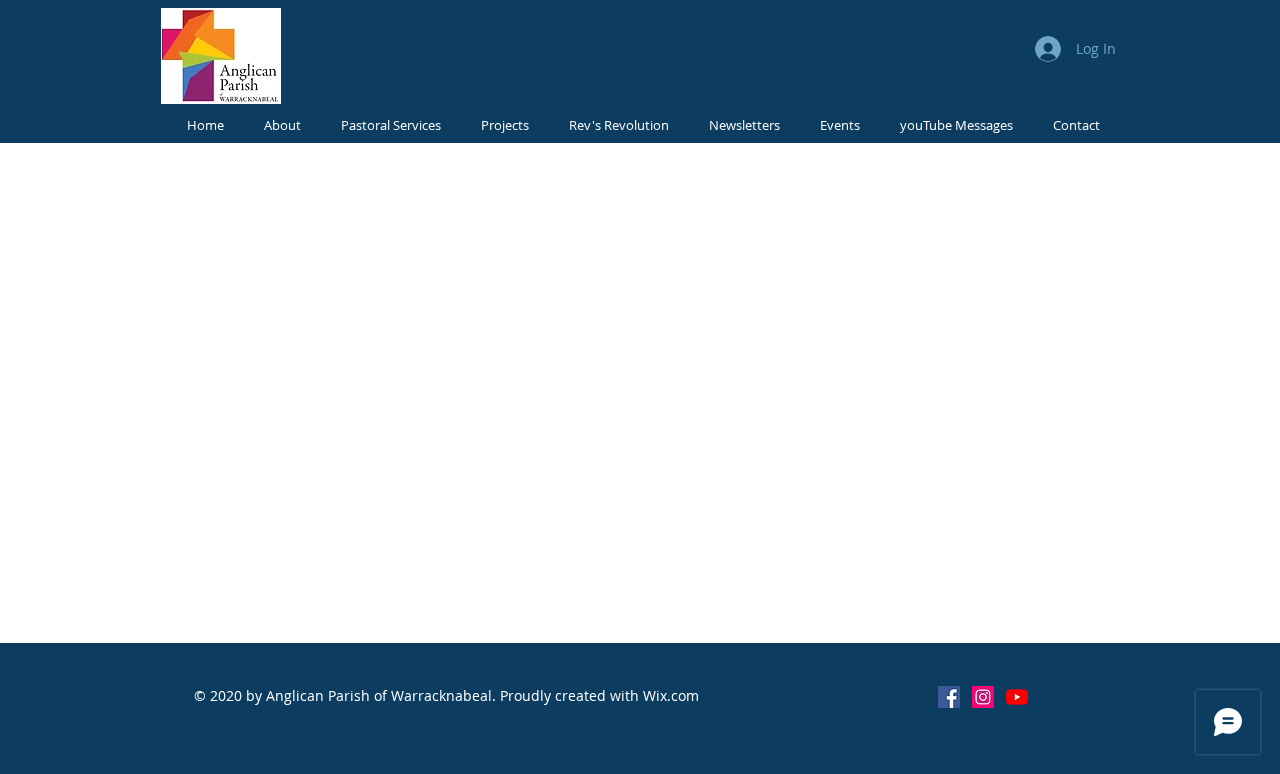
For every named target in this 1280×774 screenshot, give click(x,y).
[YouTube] (1017, 697)
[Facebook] (949, 697)
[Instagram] (983, 697)
